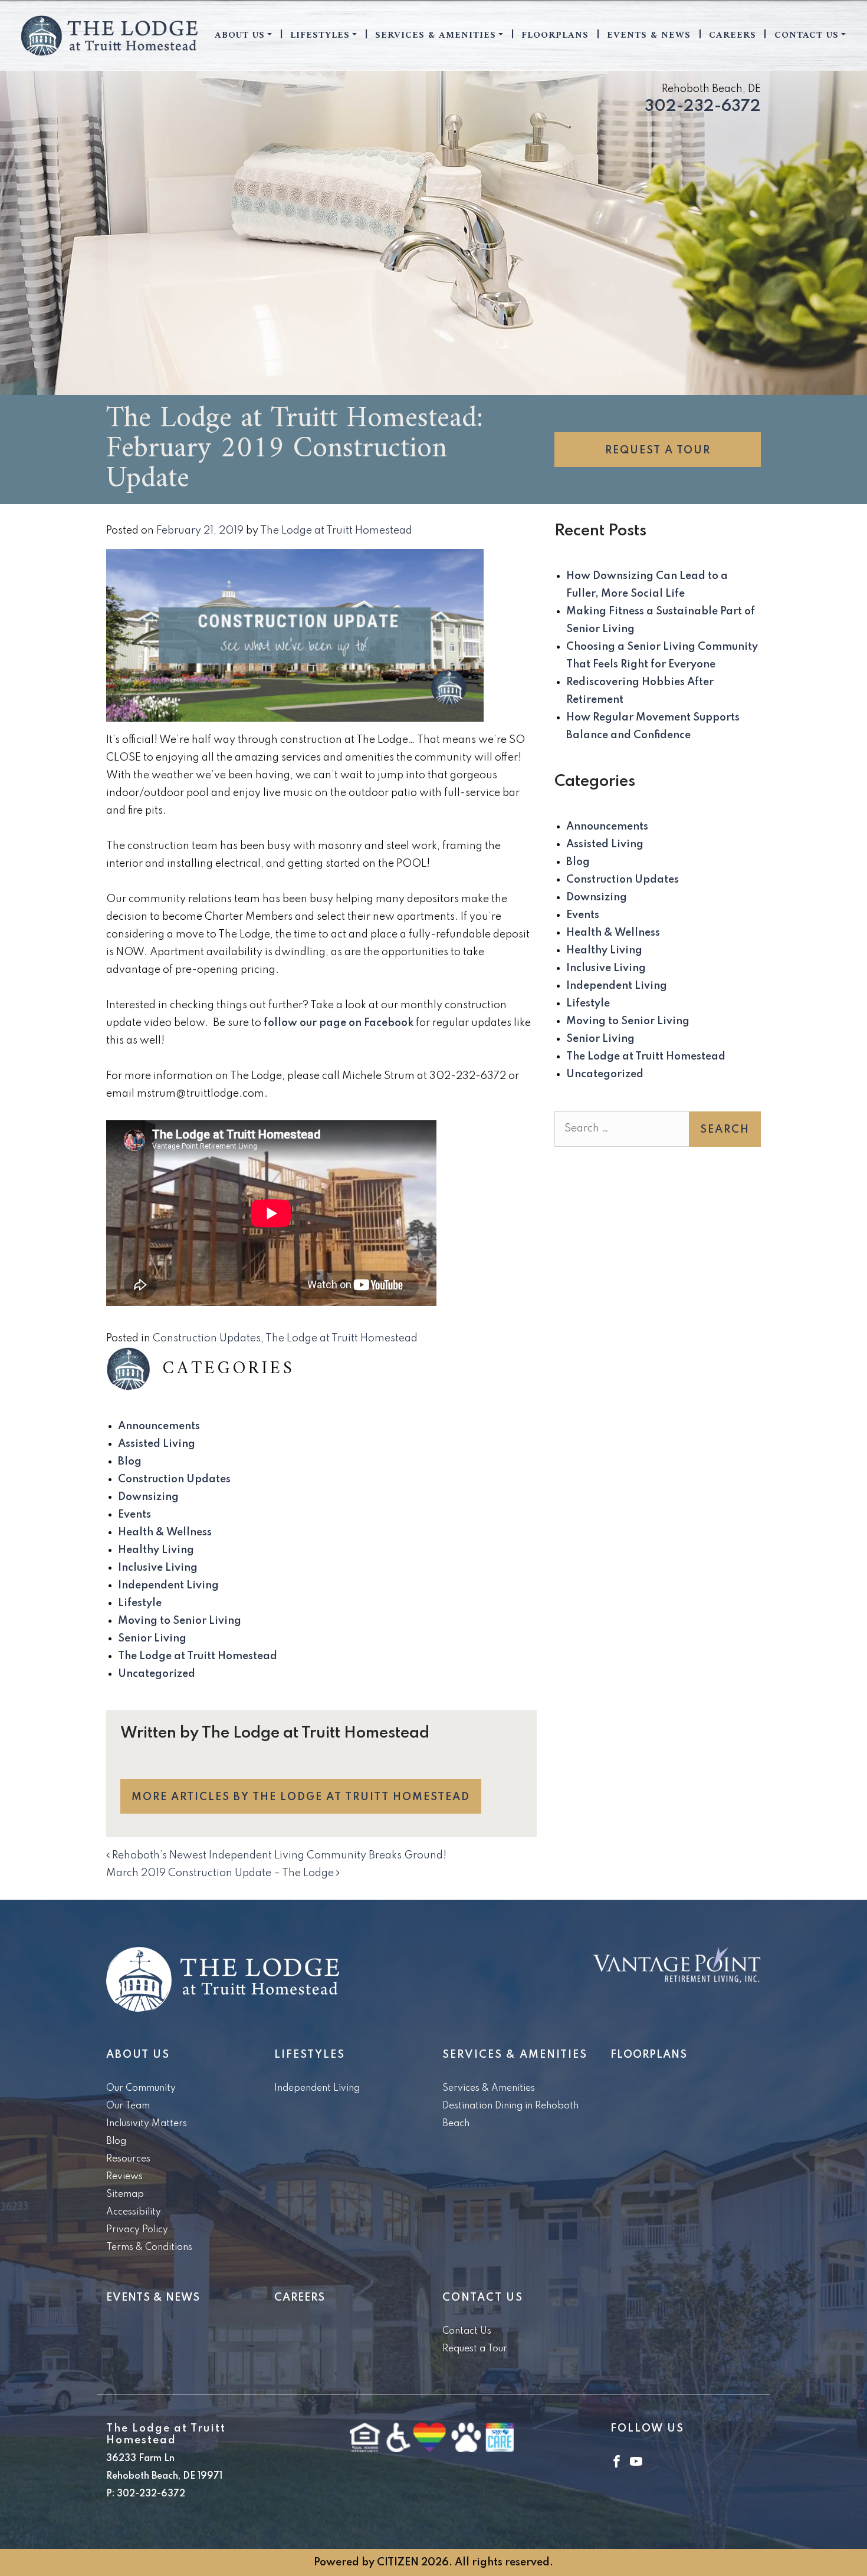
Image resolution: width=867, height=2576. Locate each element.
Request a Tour (658, 450)
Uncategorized (157, 1674)
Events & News (649, 35)
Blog (130, 1462)
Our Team (128, 2106)
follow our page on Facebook (339, 1023)
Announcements (159, 1426)
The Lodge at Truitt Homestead (336, 531)
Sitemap (125, 2195)
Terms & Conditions (149, 2248)
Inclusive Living (158, 1568)
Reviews (124, 2177)
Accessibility (134, 2212)
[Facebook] (617, 2461)
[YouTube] (636, 2461)
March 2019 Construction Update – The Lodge (221, 1873)
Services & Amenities (436, 35)
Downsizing (148, 1497)
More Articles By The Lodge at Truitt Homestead (301, 1797)
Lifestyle (140, 1603)
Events (134, 1515)
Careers (733, 35)
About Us (240, 35)
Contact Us (807, 35)
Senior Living (152, 1639)
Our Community (141, 2088)
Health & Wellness (165, 1532)
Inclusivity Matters (147, 2124)
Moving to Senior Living (180, 1621)
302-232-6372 (703, 106)
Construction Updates (207, 1338)
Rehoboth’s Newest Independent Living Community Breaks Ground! (278, 1855)
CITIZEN (398, 2562)
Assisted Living (157, 1444)
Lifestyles (320, 35)
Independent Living (168, 1585)
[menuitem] (243, 35)
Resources (128, 2159)
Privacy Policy (137, 2230)
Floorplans (555, 35)
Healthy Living (156, 1550)
